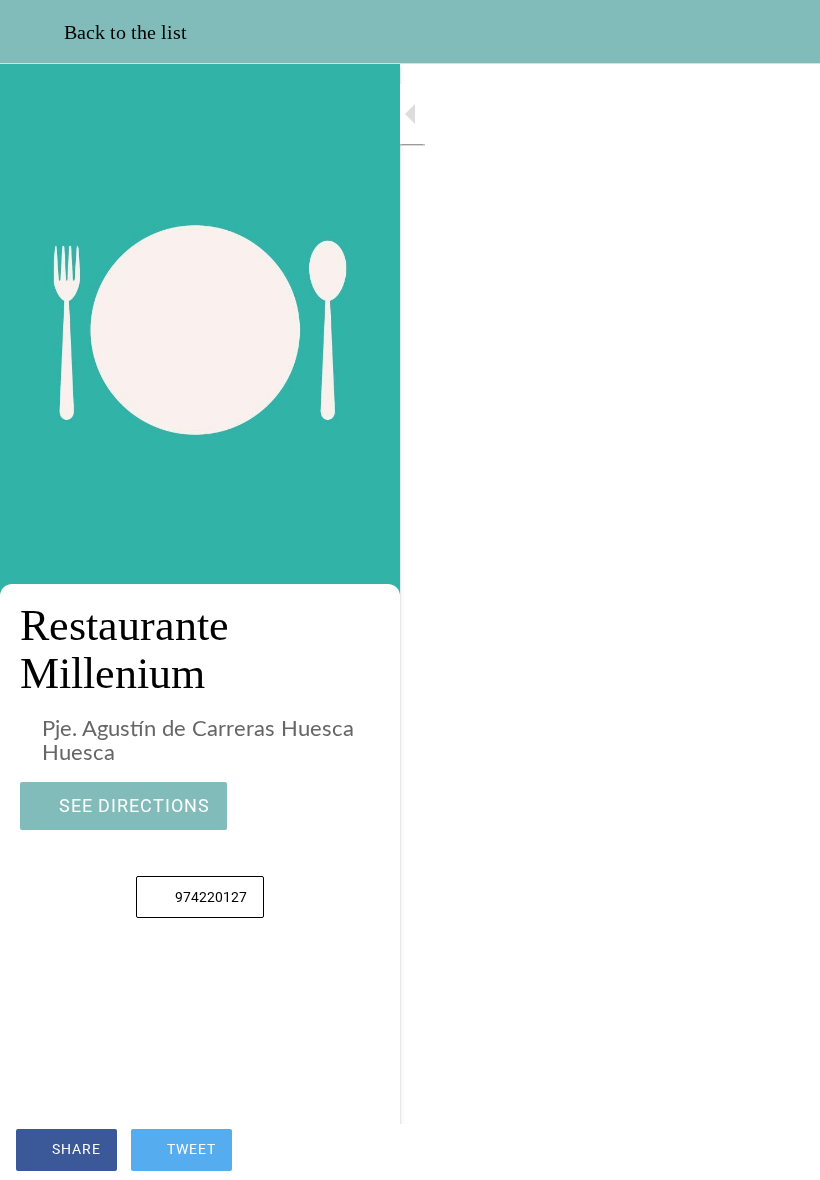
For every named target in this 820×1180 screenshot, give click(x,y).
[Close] (32, 32)
